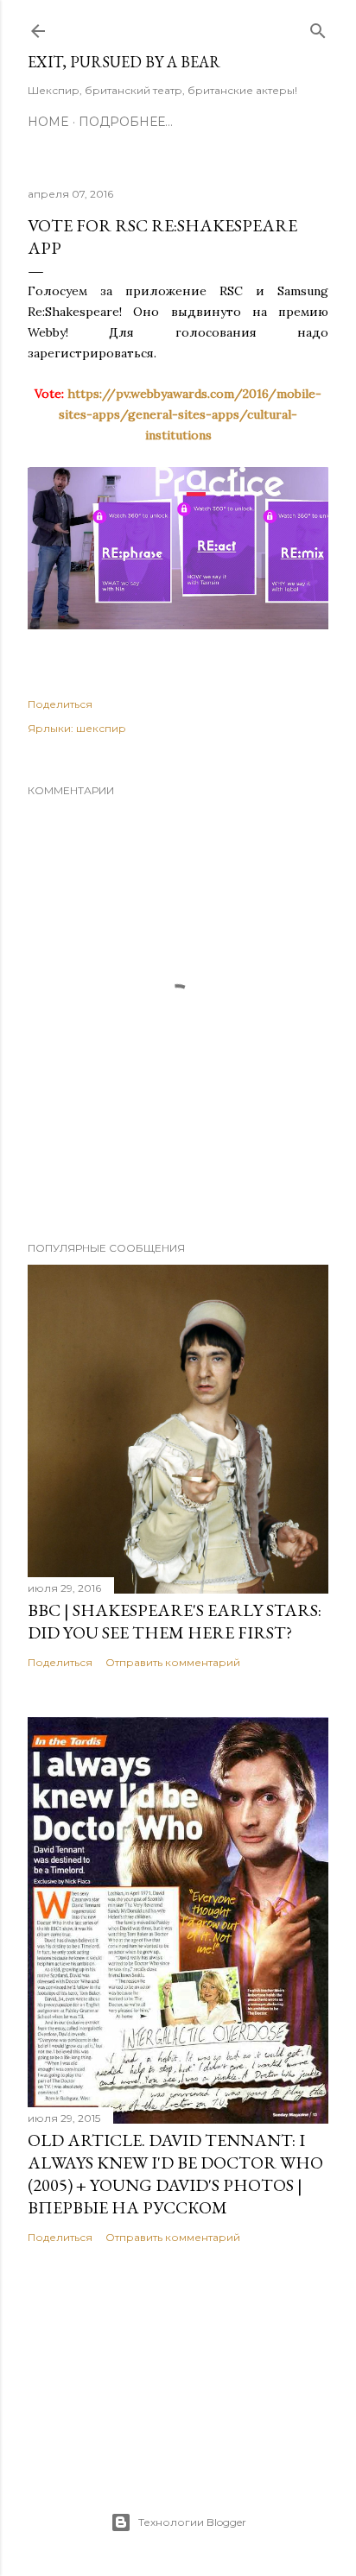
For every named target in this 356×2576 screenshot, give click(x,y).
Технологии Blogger (192, 2522)
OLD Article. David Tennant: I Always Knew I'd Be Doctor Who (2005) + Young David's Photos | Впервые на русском (175, 2174)
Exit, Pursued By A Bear (124, 62)
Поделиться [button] (60, 704)
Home (48, 122)
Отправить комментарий (173, 1662)
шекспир (101, 728)
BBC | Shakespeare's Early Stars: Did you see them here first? (175, 1621)
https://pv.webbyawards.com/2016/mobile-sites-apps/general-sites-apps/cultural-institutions (190, 414)
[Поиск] (318, 27)
